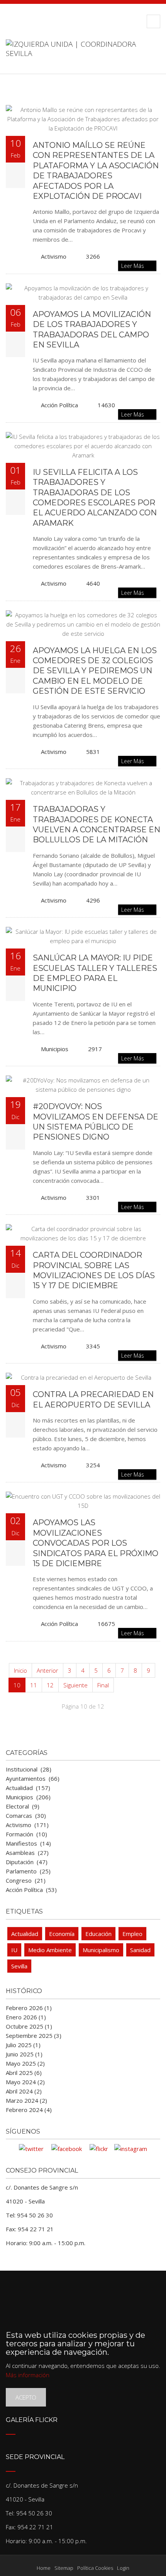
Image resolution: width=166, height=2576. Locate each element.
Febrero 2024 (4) (29, 2110)
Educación (98, 1934)
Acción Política (59, 405)
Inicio (20, 1670)
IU (14, 1950)
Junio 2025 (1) (24, 2054)
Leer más (133, 266)
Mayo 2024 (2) (25, 2082)
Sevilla (19, 1966)
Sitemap (64, 2568)
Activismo (54, 256)
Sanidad (140, 1950)
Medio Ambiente (50, 1950)
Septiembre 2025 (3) (34, 2036)
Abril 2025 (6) (24, 2073)
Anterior (47, 1670)
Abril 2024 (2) (24, 2091)
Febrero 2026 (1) (29, 2008)
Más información (28, 2375)
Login (123, 2568)
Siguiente (75, 1685)
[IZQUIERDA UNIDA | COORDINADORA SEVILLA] (83, 56)
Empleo (132, 1934)
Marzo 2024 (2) (26, 2100)
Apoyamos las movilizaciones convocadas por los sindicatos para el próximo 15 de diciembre (96, 1543)
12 (50, 1685)
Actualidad (25, 1934)
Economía (62, 1934)
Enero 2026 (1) (26, 2017)
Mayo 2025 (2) (25, 2063)
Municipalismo (101, 1950)
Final (103, 1685)
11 (34, 1685)
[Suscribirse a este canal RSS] (154, 97)
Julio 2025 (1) (23, 2045)
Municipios (55, 1049)
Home (44, 2568)
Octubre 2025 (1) (29, 2026)
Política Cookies (95, 2568)
